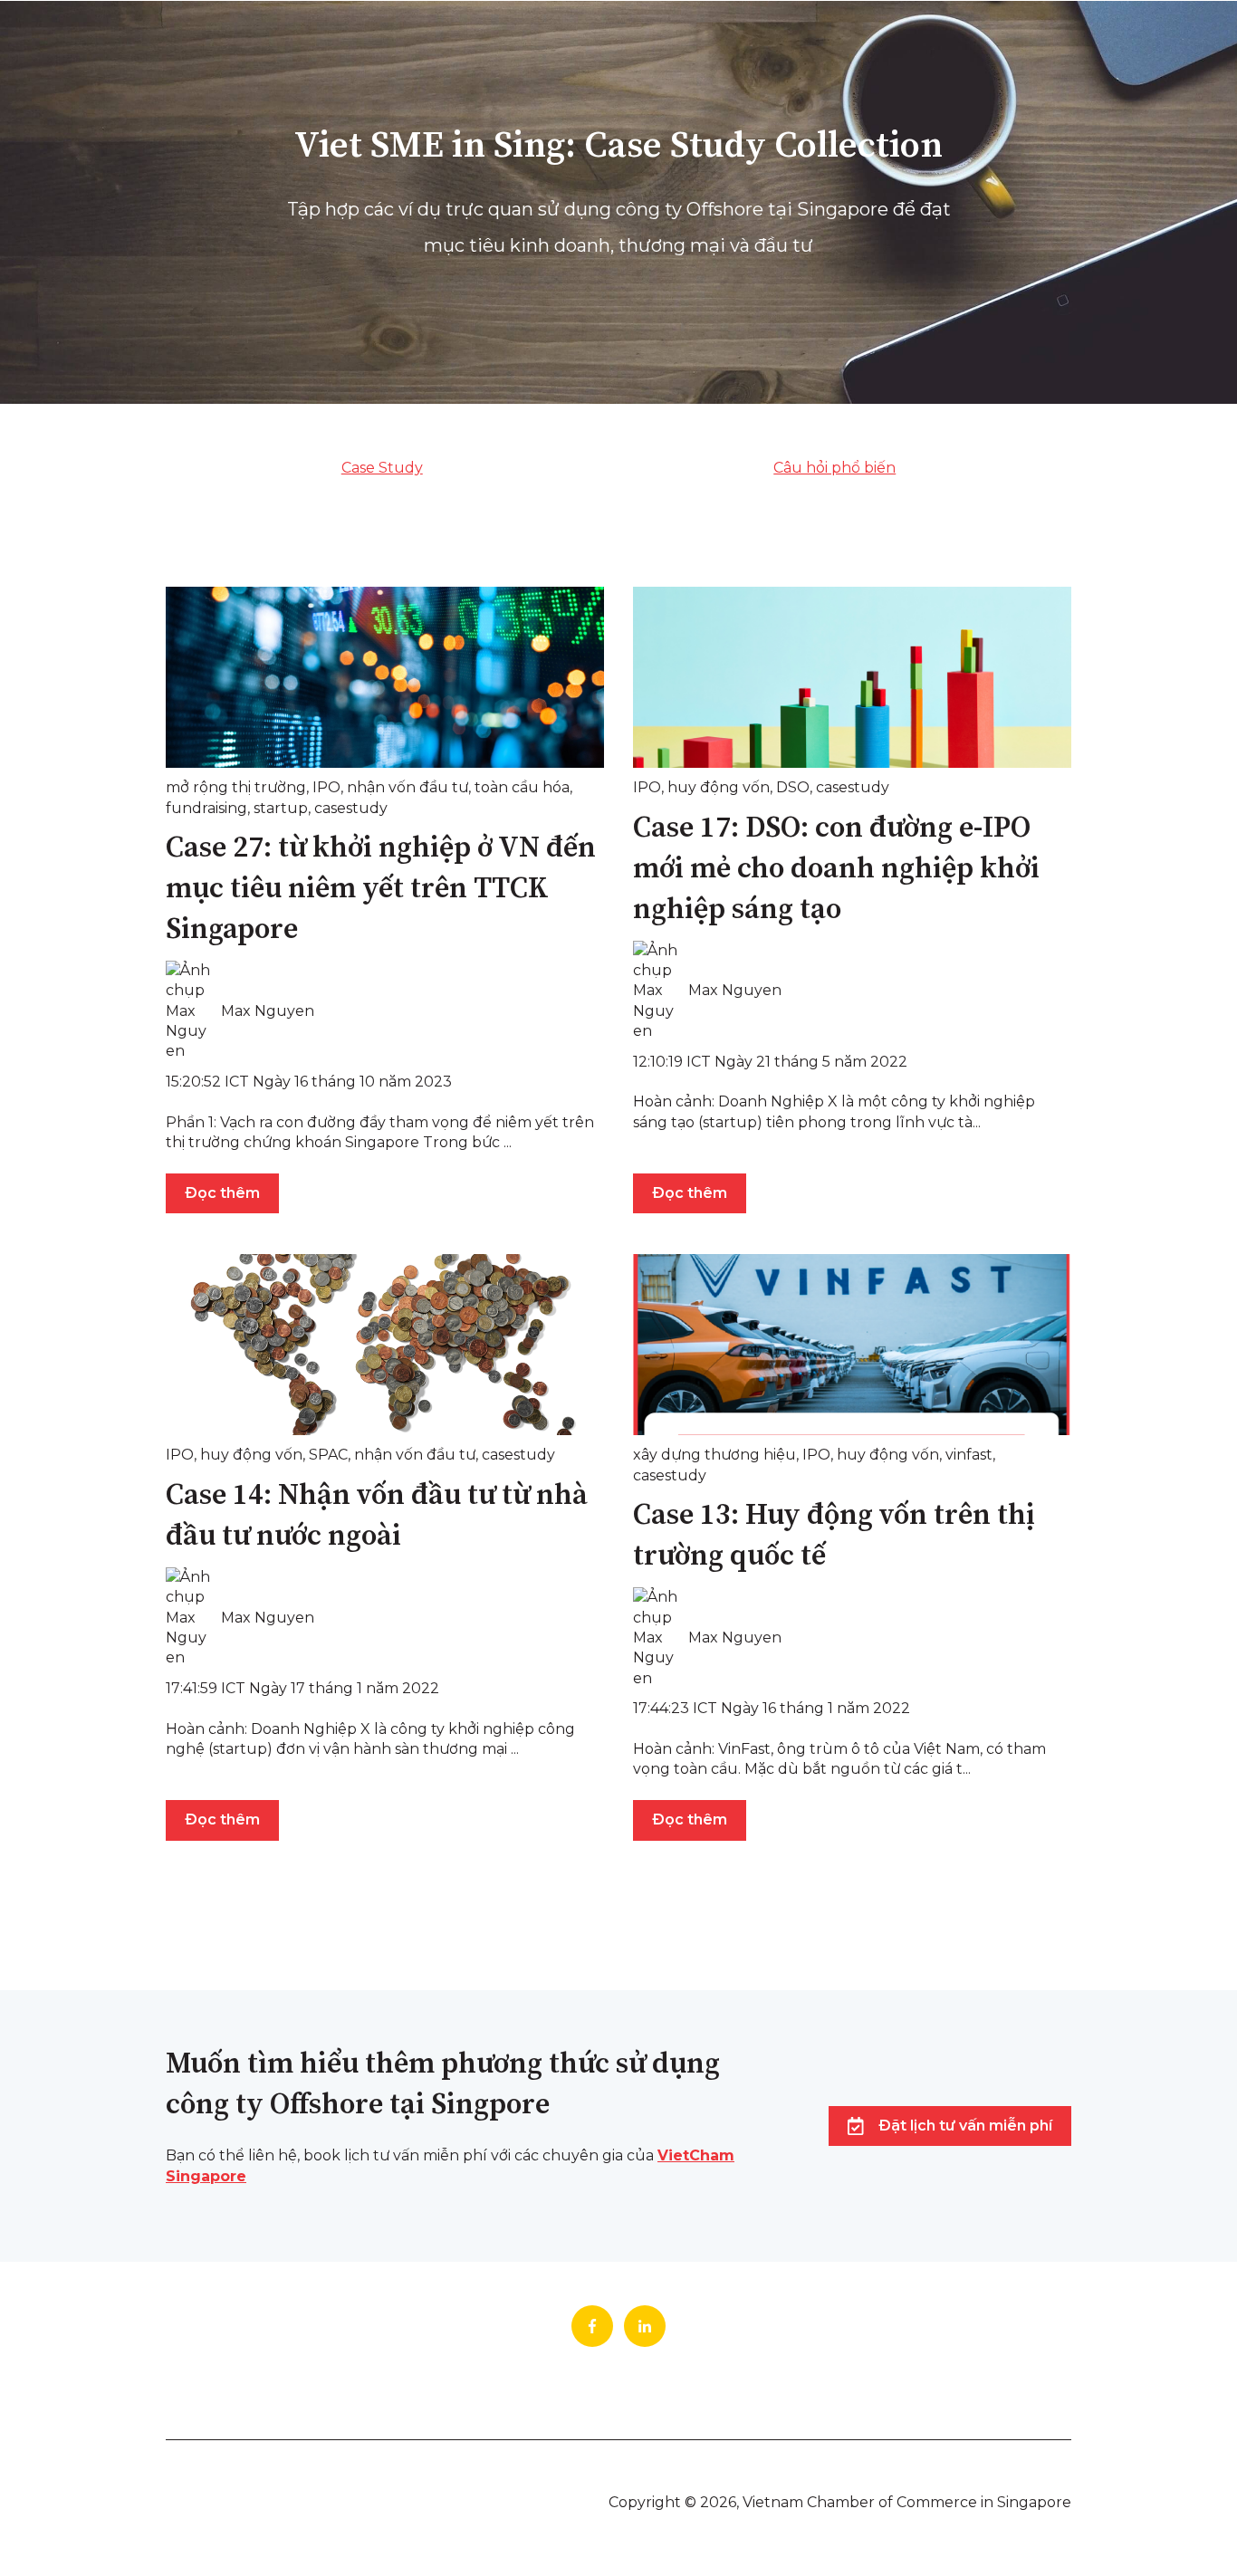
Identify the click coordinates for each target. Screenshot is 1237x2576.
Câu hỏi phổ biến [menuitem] (834, 468)
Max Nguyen (268, 1011)
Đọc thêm (222, 1193)
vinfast (969, 1455)
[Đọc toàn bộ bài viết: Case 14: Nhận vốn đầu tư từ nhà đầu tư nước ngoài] (385, 1345)
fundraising (206, 808)
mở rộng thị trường (236, 787)
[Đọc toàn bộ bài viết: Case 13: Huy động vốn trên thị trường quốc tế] (852, 1345)
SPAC (328, 1455)
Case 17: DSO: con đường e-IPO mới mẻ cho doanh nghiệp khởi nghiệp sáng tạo (836, 869)
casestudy (351, 808)
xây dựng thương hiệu (714, 1455)
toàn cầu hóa (522, 787)
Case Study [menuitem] (382, 468)
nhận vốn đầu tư (408, 787)
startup (281, 808)
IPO (326, 787)
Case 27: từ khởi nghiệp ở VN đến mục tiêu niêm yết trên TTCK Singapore (381, 889)
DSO (793, 787)
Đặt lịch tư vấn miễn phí (965, 2126)
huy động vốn (719, 787)
